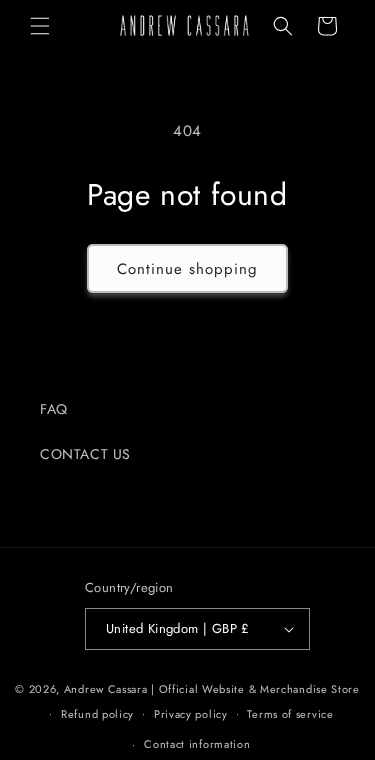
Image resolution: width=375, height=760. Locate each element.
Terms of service (290, 714)
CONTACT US (85, 454)
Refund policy (97, 714)
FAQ (54, 409)
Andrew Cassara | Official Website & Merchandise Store (212, 689)
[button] (40, 26)
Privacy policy (191, 714)
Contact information (197, 744)
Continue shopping (187, 269)
